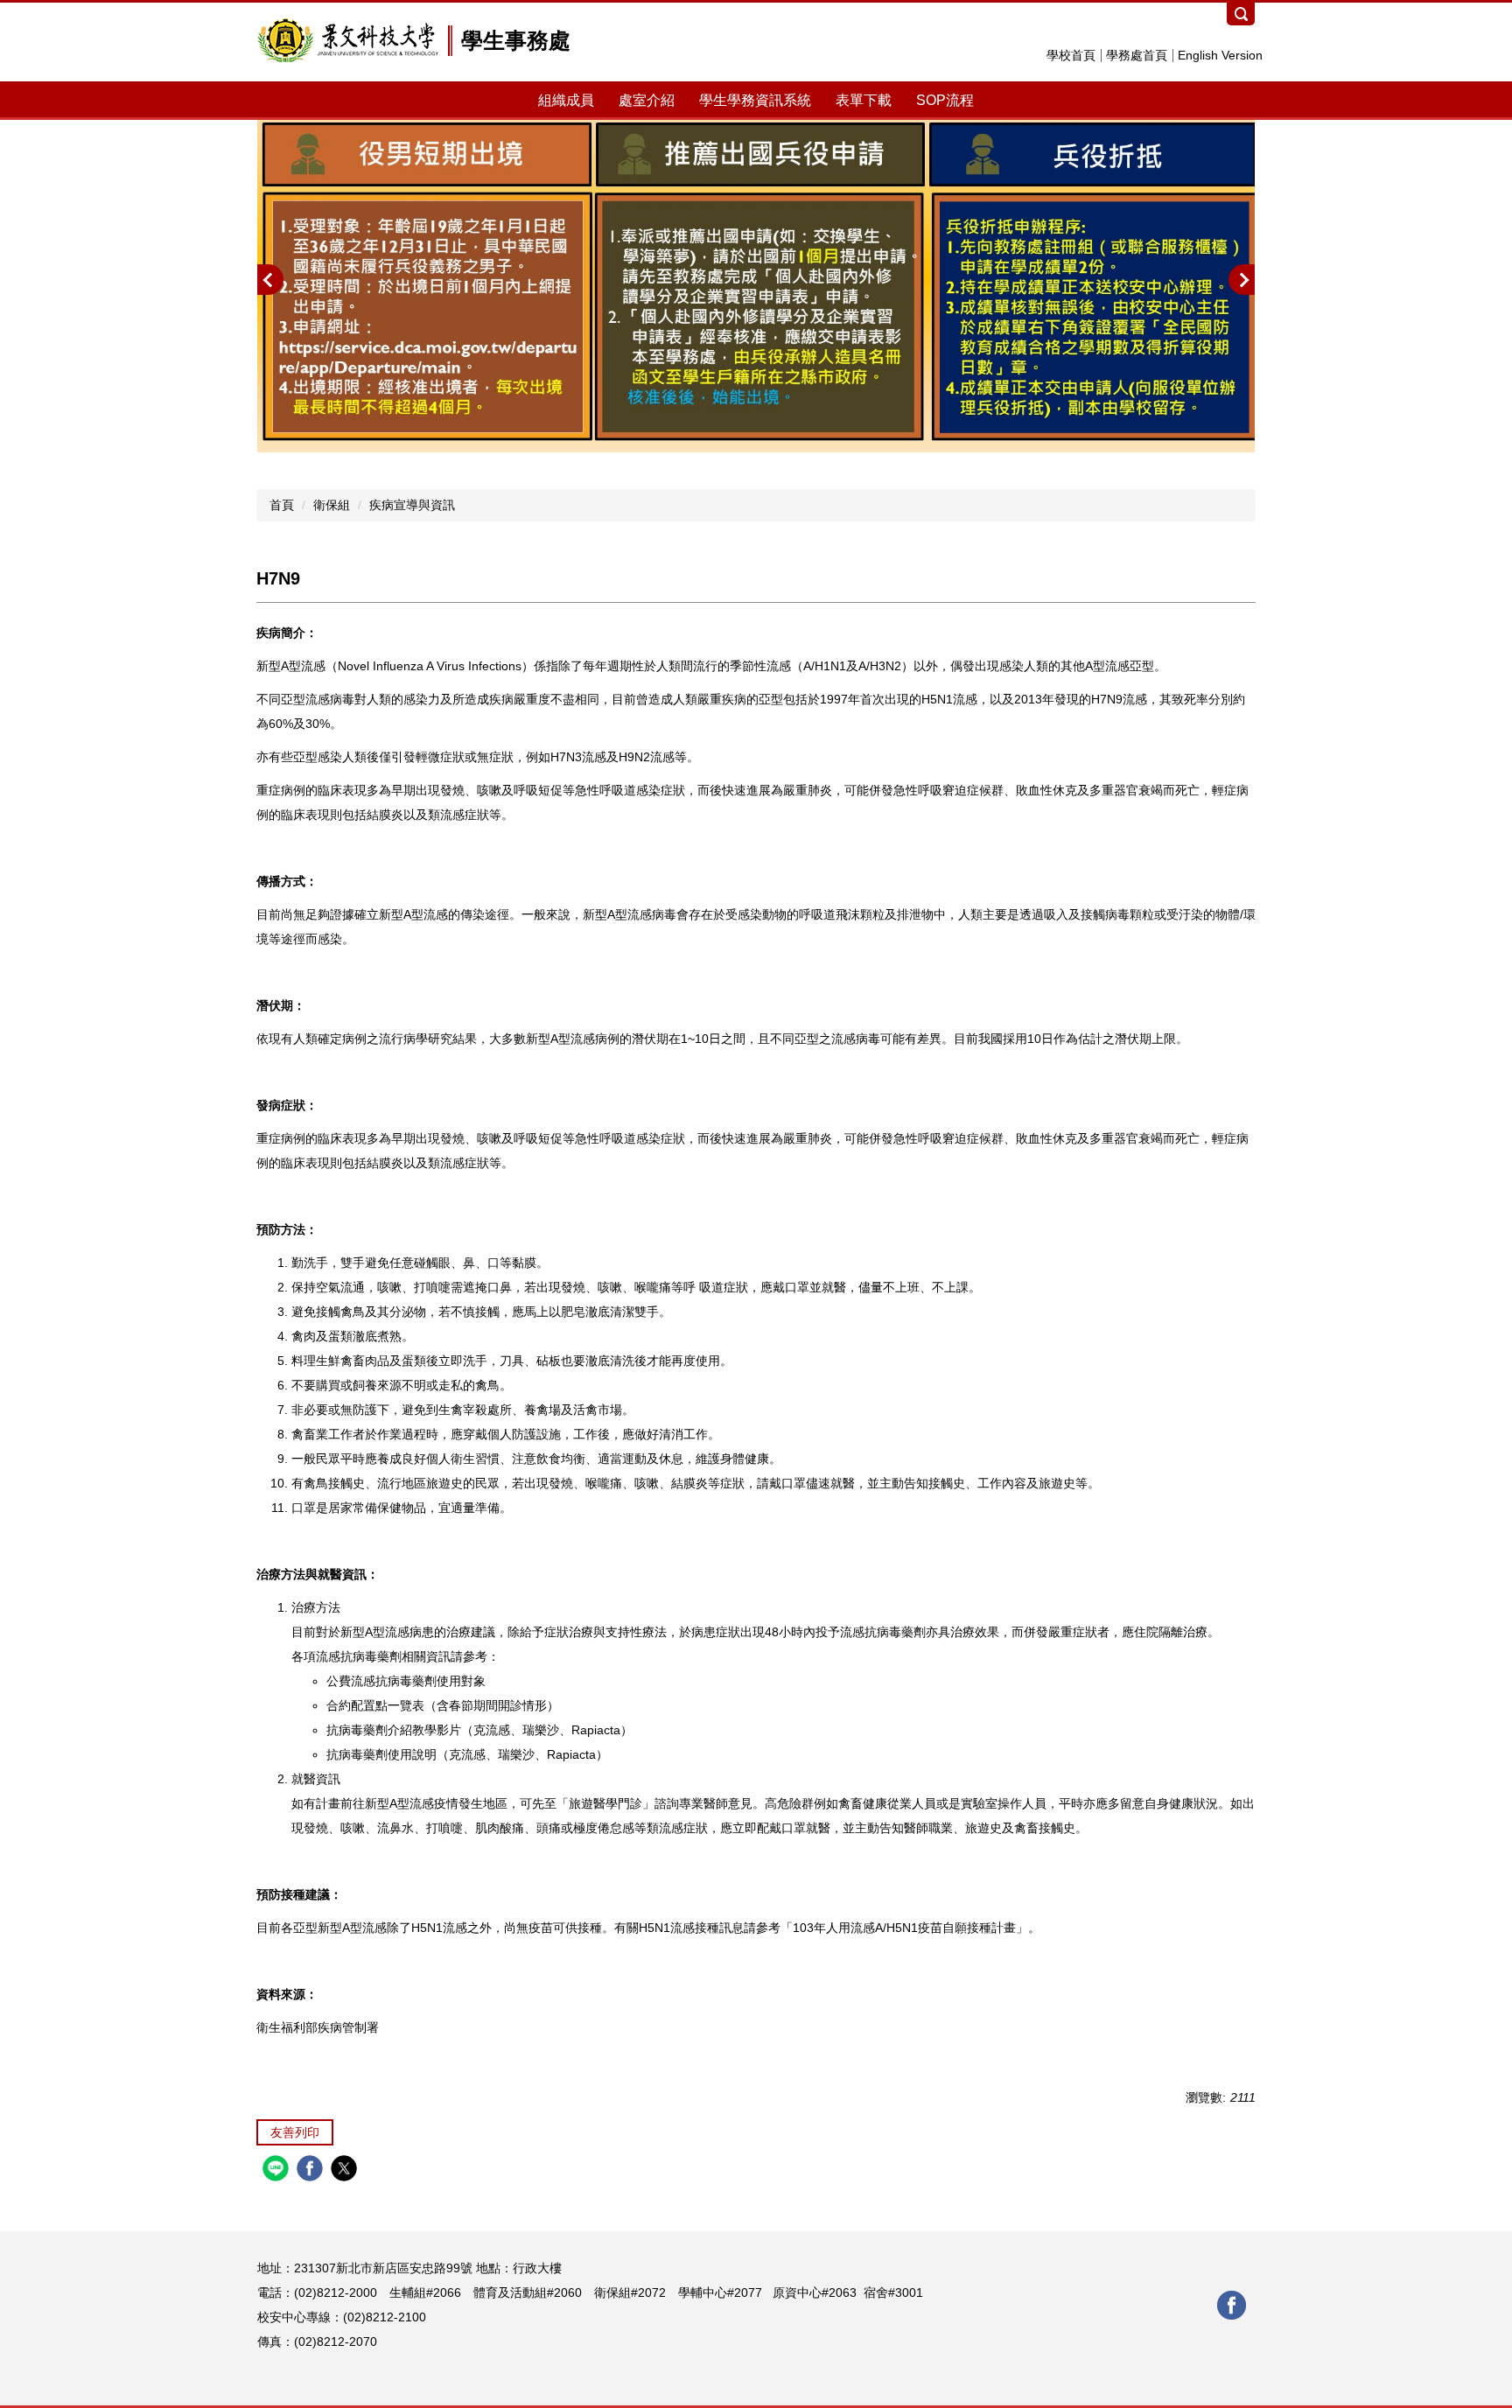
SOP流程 (945, 100)
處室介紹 (647, 100)
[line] (278, 2170)
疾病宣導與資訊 (412, 505)
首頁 (282, 505)
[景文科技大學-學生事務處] (348, 40)
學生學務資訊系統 (755, 100)
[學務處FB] (1232, 2304)
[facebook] (312, 2170)
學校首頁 (1071, 55)
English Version (1220, 55)
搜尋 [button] (1241, 14)
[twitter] (346, 2170)
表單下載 (864, 100)
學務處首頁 (1137, 55)
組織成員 (566, 100)
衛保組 (332, 505)
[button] (270, 280)
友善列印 (295, 2132)
